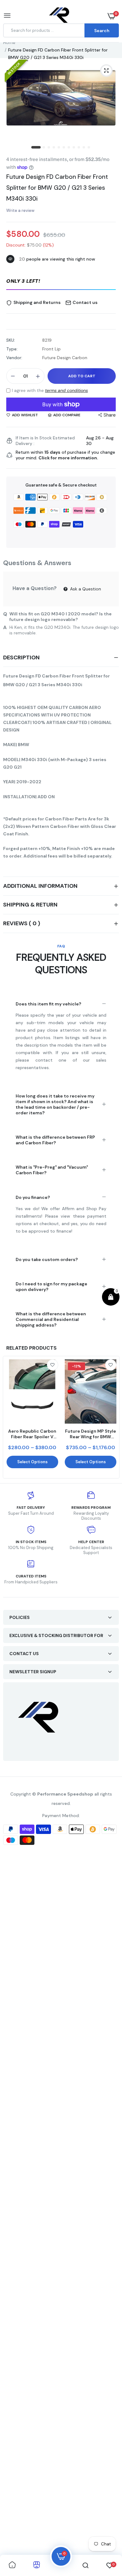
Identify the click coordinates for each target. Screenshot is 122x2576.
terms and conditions (66, 390)
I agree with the (50, 390)
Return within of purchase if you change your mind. (65, 455)
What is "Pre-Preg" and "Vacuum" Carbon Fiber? (52, 1170)
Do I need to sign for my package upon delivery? (51, 1287)
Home (9, 42)
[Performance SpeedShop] (60, 16)
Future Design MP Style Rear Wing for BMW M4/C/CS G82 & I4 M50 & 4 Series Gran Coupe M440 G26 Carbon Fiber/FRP (91, 1434)
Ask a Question (85, 589)
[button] (61, 281)
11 (89, 148)
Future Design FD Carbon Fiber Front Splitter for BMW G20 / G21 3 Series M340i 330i (57, 188)
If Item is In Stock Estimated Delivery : (45, 441)
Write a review (20, 210)
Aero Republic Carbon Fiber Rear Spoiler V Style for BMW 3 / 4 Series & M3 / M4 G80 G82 (32, 1434)
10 (84, 148)
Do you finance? (33, 1197)
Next (111, 1417)
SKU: (11, 340)
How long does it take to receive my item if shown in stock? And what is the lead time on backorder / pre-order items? (55, 1104)
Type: (12, 349)
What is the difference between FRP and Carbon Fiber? (55, 1140)
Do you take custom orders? (47, 1259)
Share (110, 415)
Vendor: (14, 358)
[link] (53, 1365)
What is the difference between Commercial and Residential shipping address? (51, 1319)
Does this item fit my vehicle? (48, 1004)
